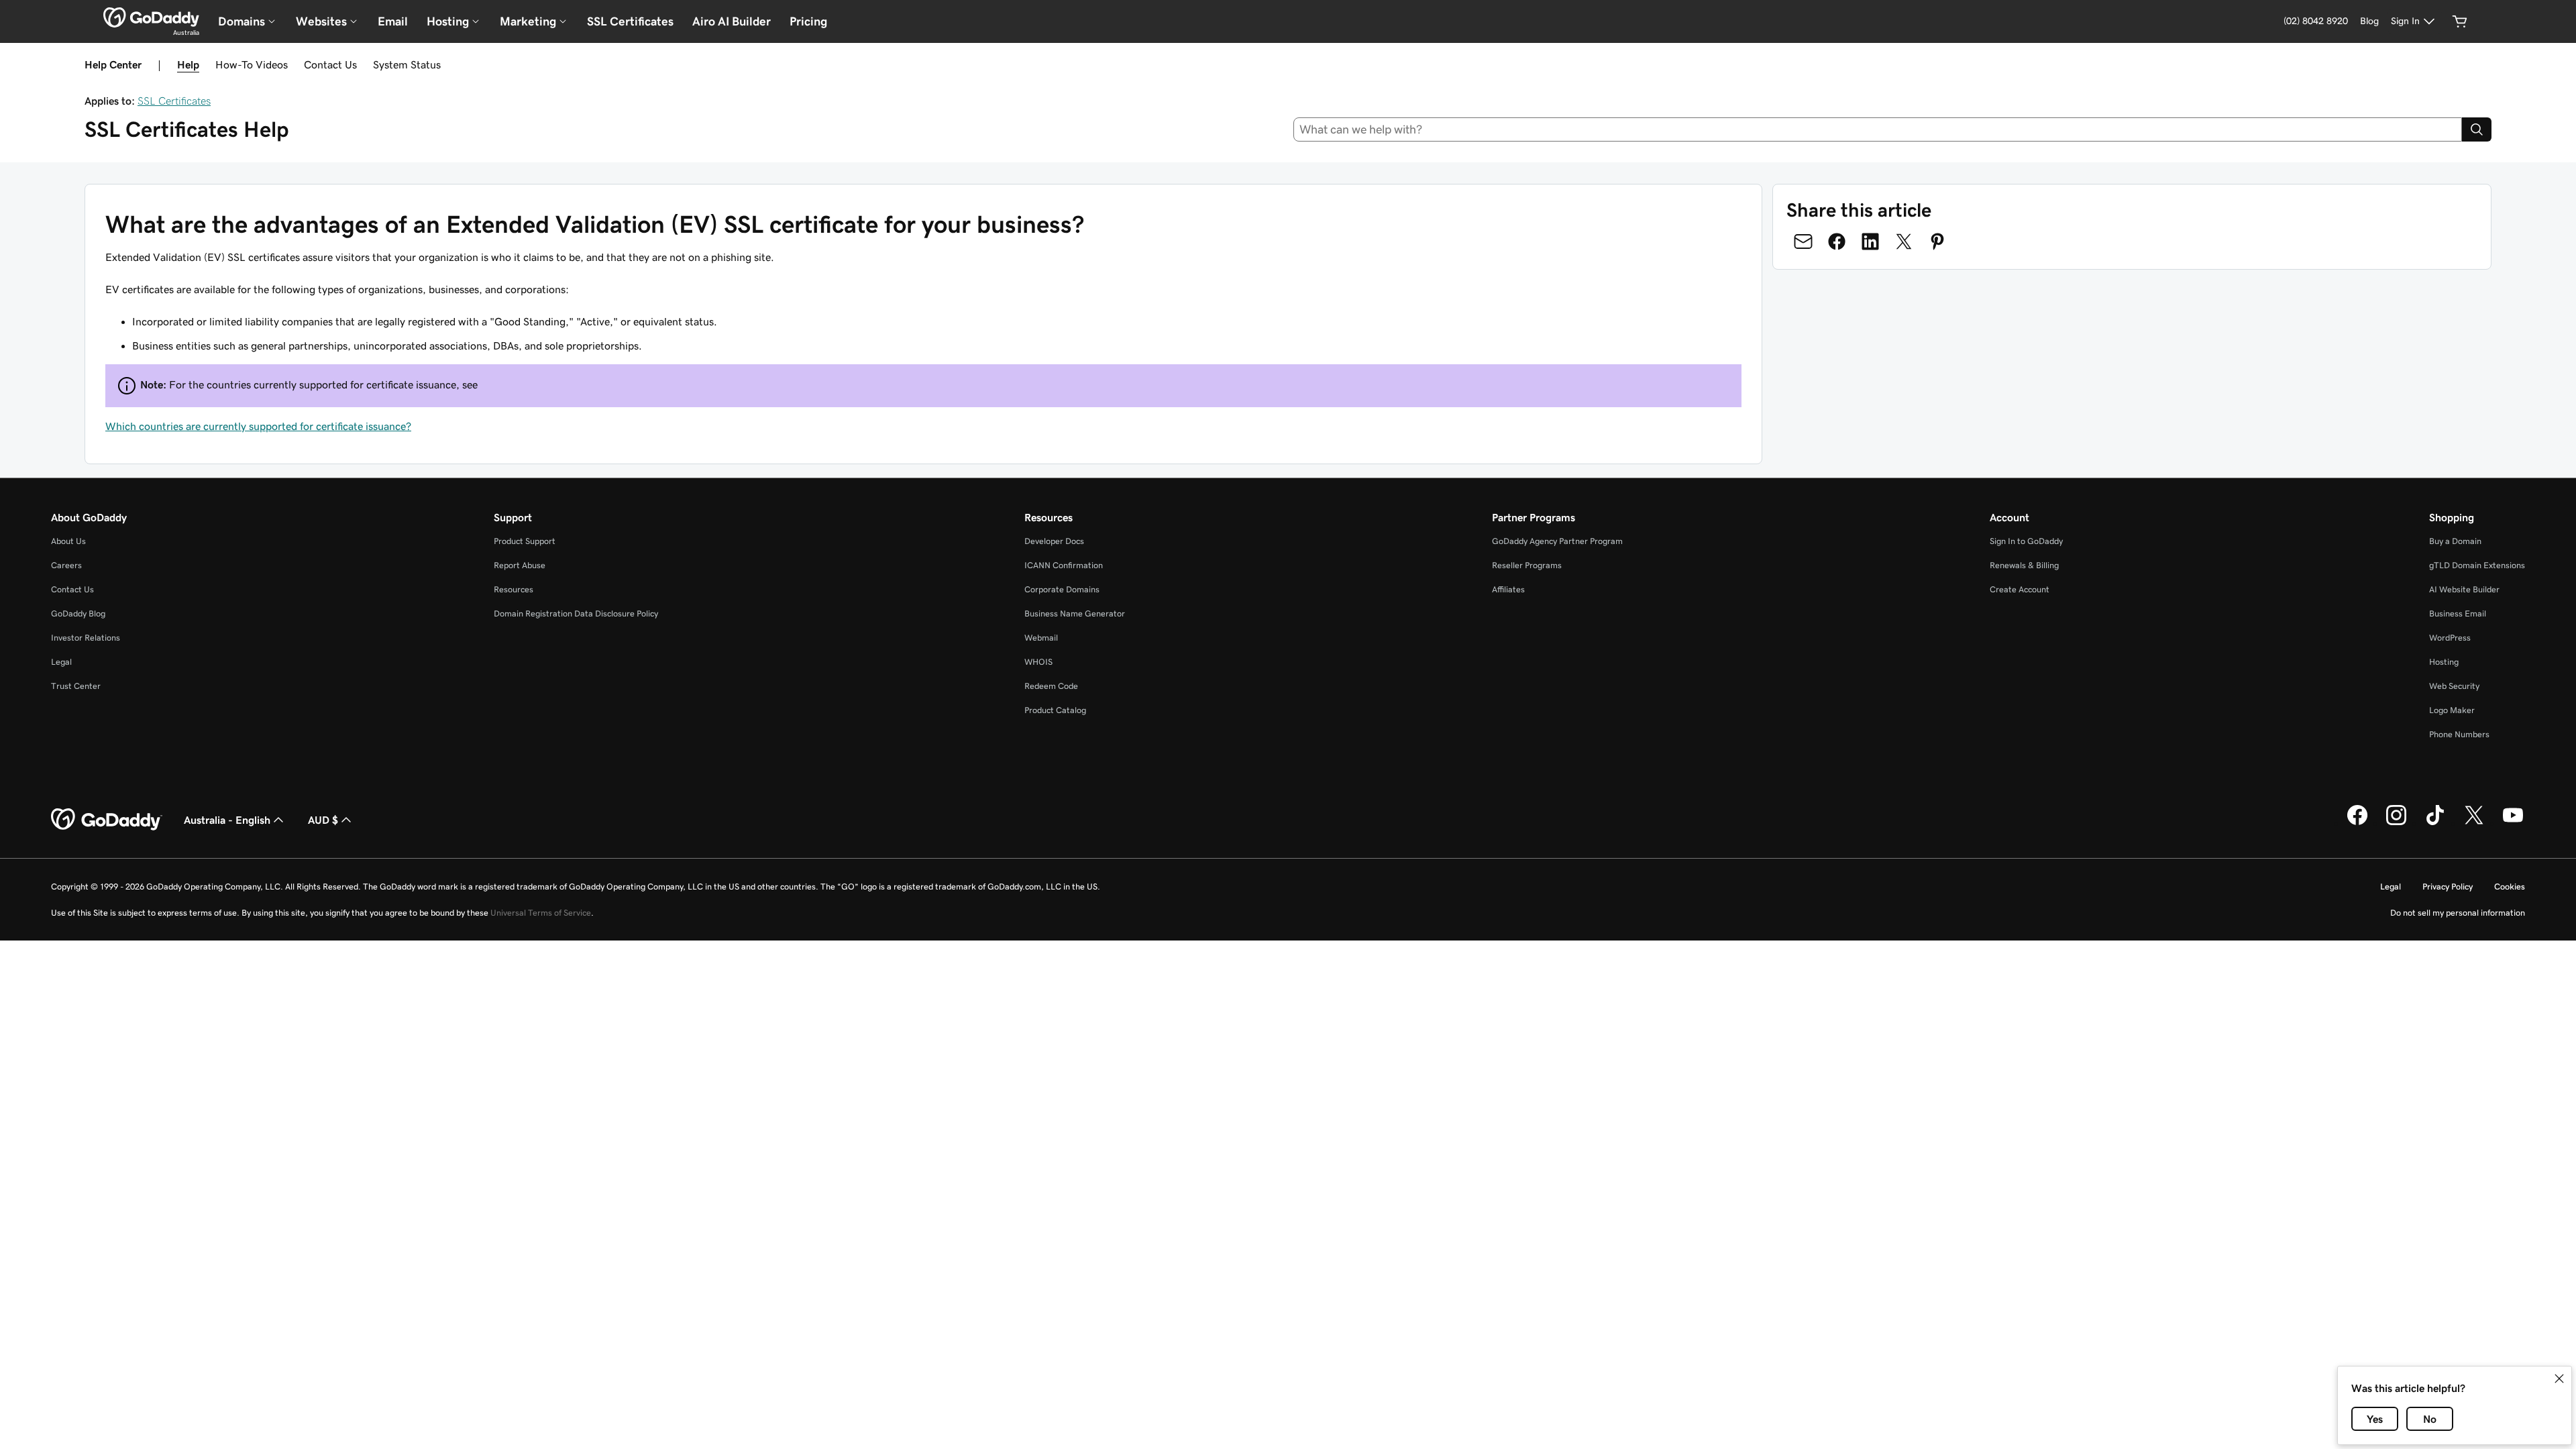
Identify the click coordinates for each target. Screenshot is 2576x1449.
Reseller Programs (1527, 565)
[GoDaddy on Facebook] (2357, 823)
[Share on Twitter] (1904, 241)
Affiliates (1508, 589)
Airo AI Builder (732, 21)
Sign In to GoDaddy (2026, 541)
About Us (68, 541)
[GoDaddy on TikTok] (2435, 823)
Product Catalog (1055, 710)
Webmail (1041, 638)
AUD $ (323, 820)
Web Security (2454, 686)
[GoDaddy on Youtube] (2513, 823)
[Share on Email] (1803, 241)
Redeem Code (1051, 686)
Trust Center (76, 686)
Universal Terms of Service (541, 913)
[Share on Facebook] (1837, 241)
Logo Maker (2452, 710)
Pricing (808, 21)
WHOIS (1038, 662)
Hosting (2444, 662)
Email (393, 21)
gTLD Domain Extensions (2477, 565)
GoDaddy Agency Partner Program (1557, 541)
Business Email (2458, 613)
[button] (2559, 1379)
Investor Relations (86, 638)
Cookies (2510, 887)
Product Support (525, 541)
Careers (66, 565)
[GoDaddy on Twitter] (2474, 823)
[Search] (2477, 129)
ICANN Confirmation (1064, 565)
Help (188, 64)
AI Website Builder (2464, 589)
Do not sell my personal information (2458, 913)
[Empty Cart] (2460, 21)
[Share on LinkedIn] (1870, 241)
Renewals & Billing (2024, 565)
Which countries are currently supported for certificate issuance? (258, 426)
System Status (407, 64)
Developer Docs (1054, 541)
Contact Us (330, 64)
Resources (514, 589)
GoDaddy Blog (78, 613)
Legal (61, 662)
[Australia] (151, 17)
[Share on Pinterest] (1937, 241)
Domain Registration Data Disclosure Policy (576, 613)
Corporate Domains (1062, 589)
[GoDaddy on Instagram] (2396, 823)
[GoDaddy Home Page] (107, 820)
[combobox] (1878, 129)
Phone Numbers (2459, 734)
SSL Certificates (630, 21)
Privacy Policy (2448, 887)
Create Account (2020, 589)
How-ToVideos (252, 64)
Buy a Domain (2455, 541)
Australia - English (227, 820)
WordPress (2450, 638)
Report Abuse (520, 565)
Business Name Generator (1075, 613)
